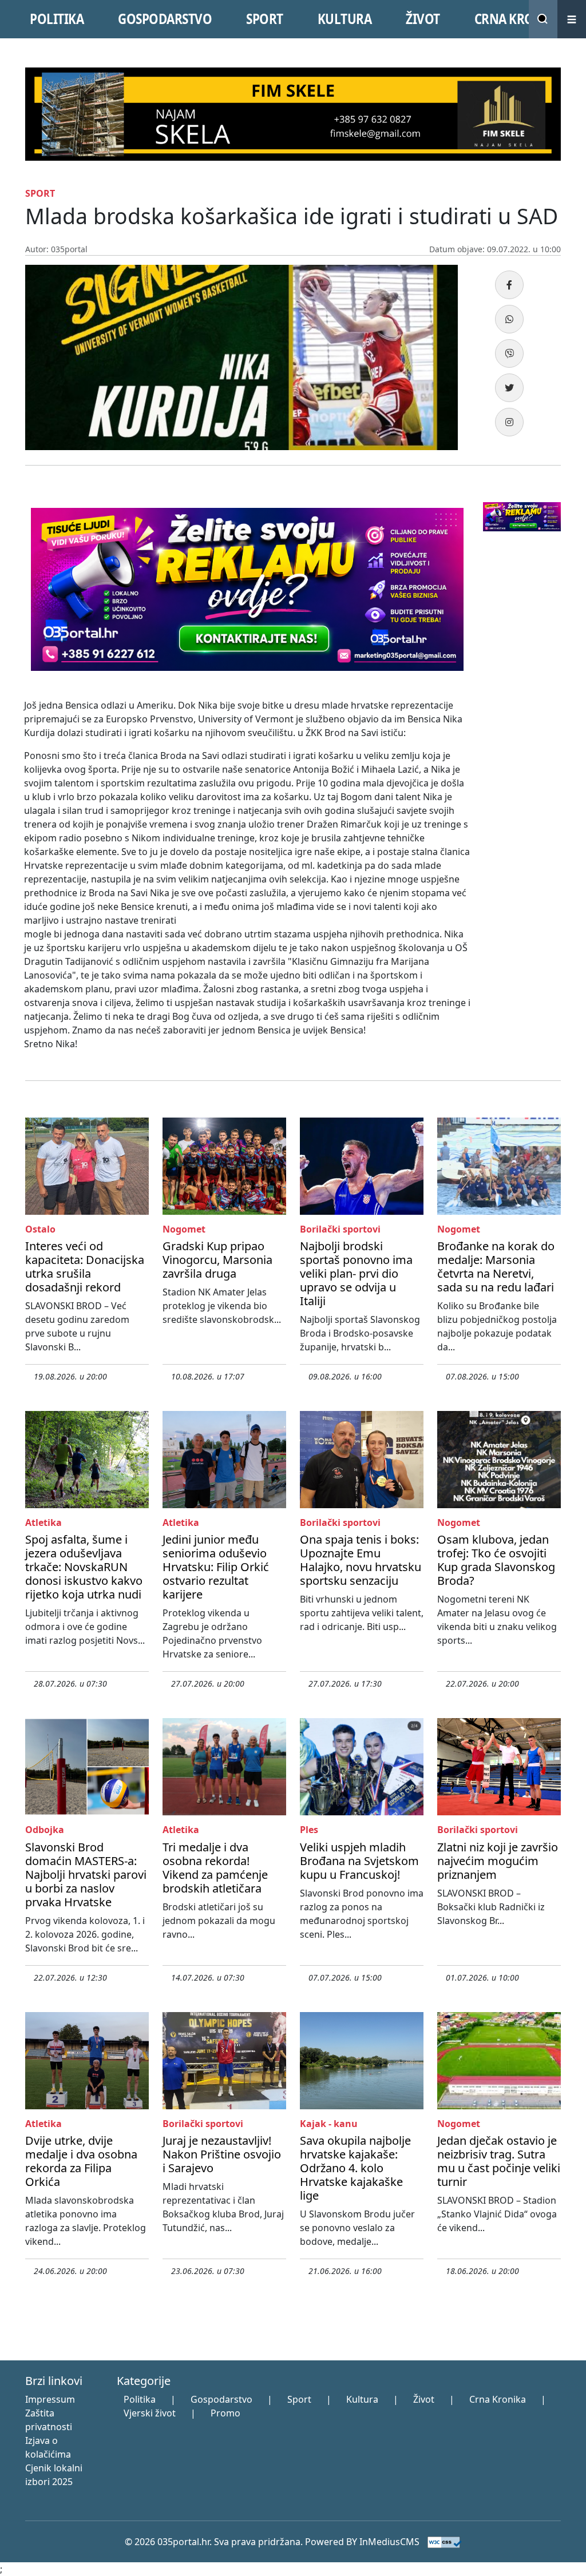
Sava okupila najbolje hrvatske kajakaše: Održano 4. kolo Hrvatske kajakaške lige (355, 2168)
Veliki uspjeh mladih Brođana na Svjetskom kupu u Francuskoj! (359, 1861)
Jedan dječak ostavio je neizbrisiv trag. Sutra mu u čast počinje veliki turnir (499, 2161)
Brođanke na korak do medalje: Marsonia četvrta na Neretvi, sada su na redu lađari (496, 1267)
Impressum (50, 2399)
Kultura (362, 2399)
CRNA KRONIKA (519, 19)
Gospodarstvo (221, 2399)
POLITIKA (57, 19)
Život (424, 2399)
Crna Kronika (498, 2399)
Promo (225, 2413)
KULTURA (345, 19)
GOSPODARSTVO (165, 19)
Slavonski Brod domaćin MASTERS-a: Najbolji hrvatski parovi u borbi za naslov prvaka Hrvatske (86, 1875)
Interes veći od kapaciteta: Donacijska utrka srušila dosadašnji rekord (85, 1267)
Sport (299, 2399)
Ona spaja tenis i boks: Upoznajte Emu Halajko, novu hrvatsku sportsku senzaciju (361, 1560)
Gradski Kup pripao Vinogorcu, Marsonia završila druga (217, 1260)
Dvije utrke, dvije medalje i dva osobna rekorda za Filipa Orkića (81, 2161)
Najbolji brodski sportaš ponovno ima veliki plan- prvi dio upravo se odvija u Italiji (356, 1273)
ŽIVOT (423, 19)
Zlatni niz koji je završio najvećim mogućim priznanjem (498, 1861)
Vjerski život (150, 2413)
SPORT (265, 19)
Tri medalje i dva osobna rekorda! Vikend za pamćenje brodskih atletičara (215, 1868)
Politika (140, 2399)
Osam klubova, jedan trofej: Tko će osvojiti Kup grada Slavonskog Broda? (496, 1560)
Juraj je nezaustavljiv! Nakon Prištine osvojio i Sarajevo (222, 2154)
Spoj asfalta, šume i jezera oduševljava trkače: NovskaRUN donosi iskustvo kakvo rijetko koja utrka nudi (84, 1567)
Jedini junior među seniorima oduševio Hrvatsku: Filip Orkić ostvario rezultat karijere (216, 1567)
